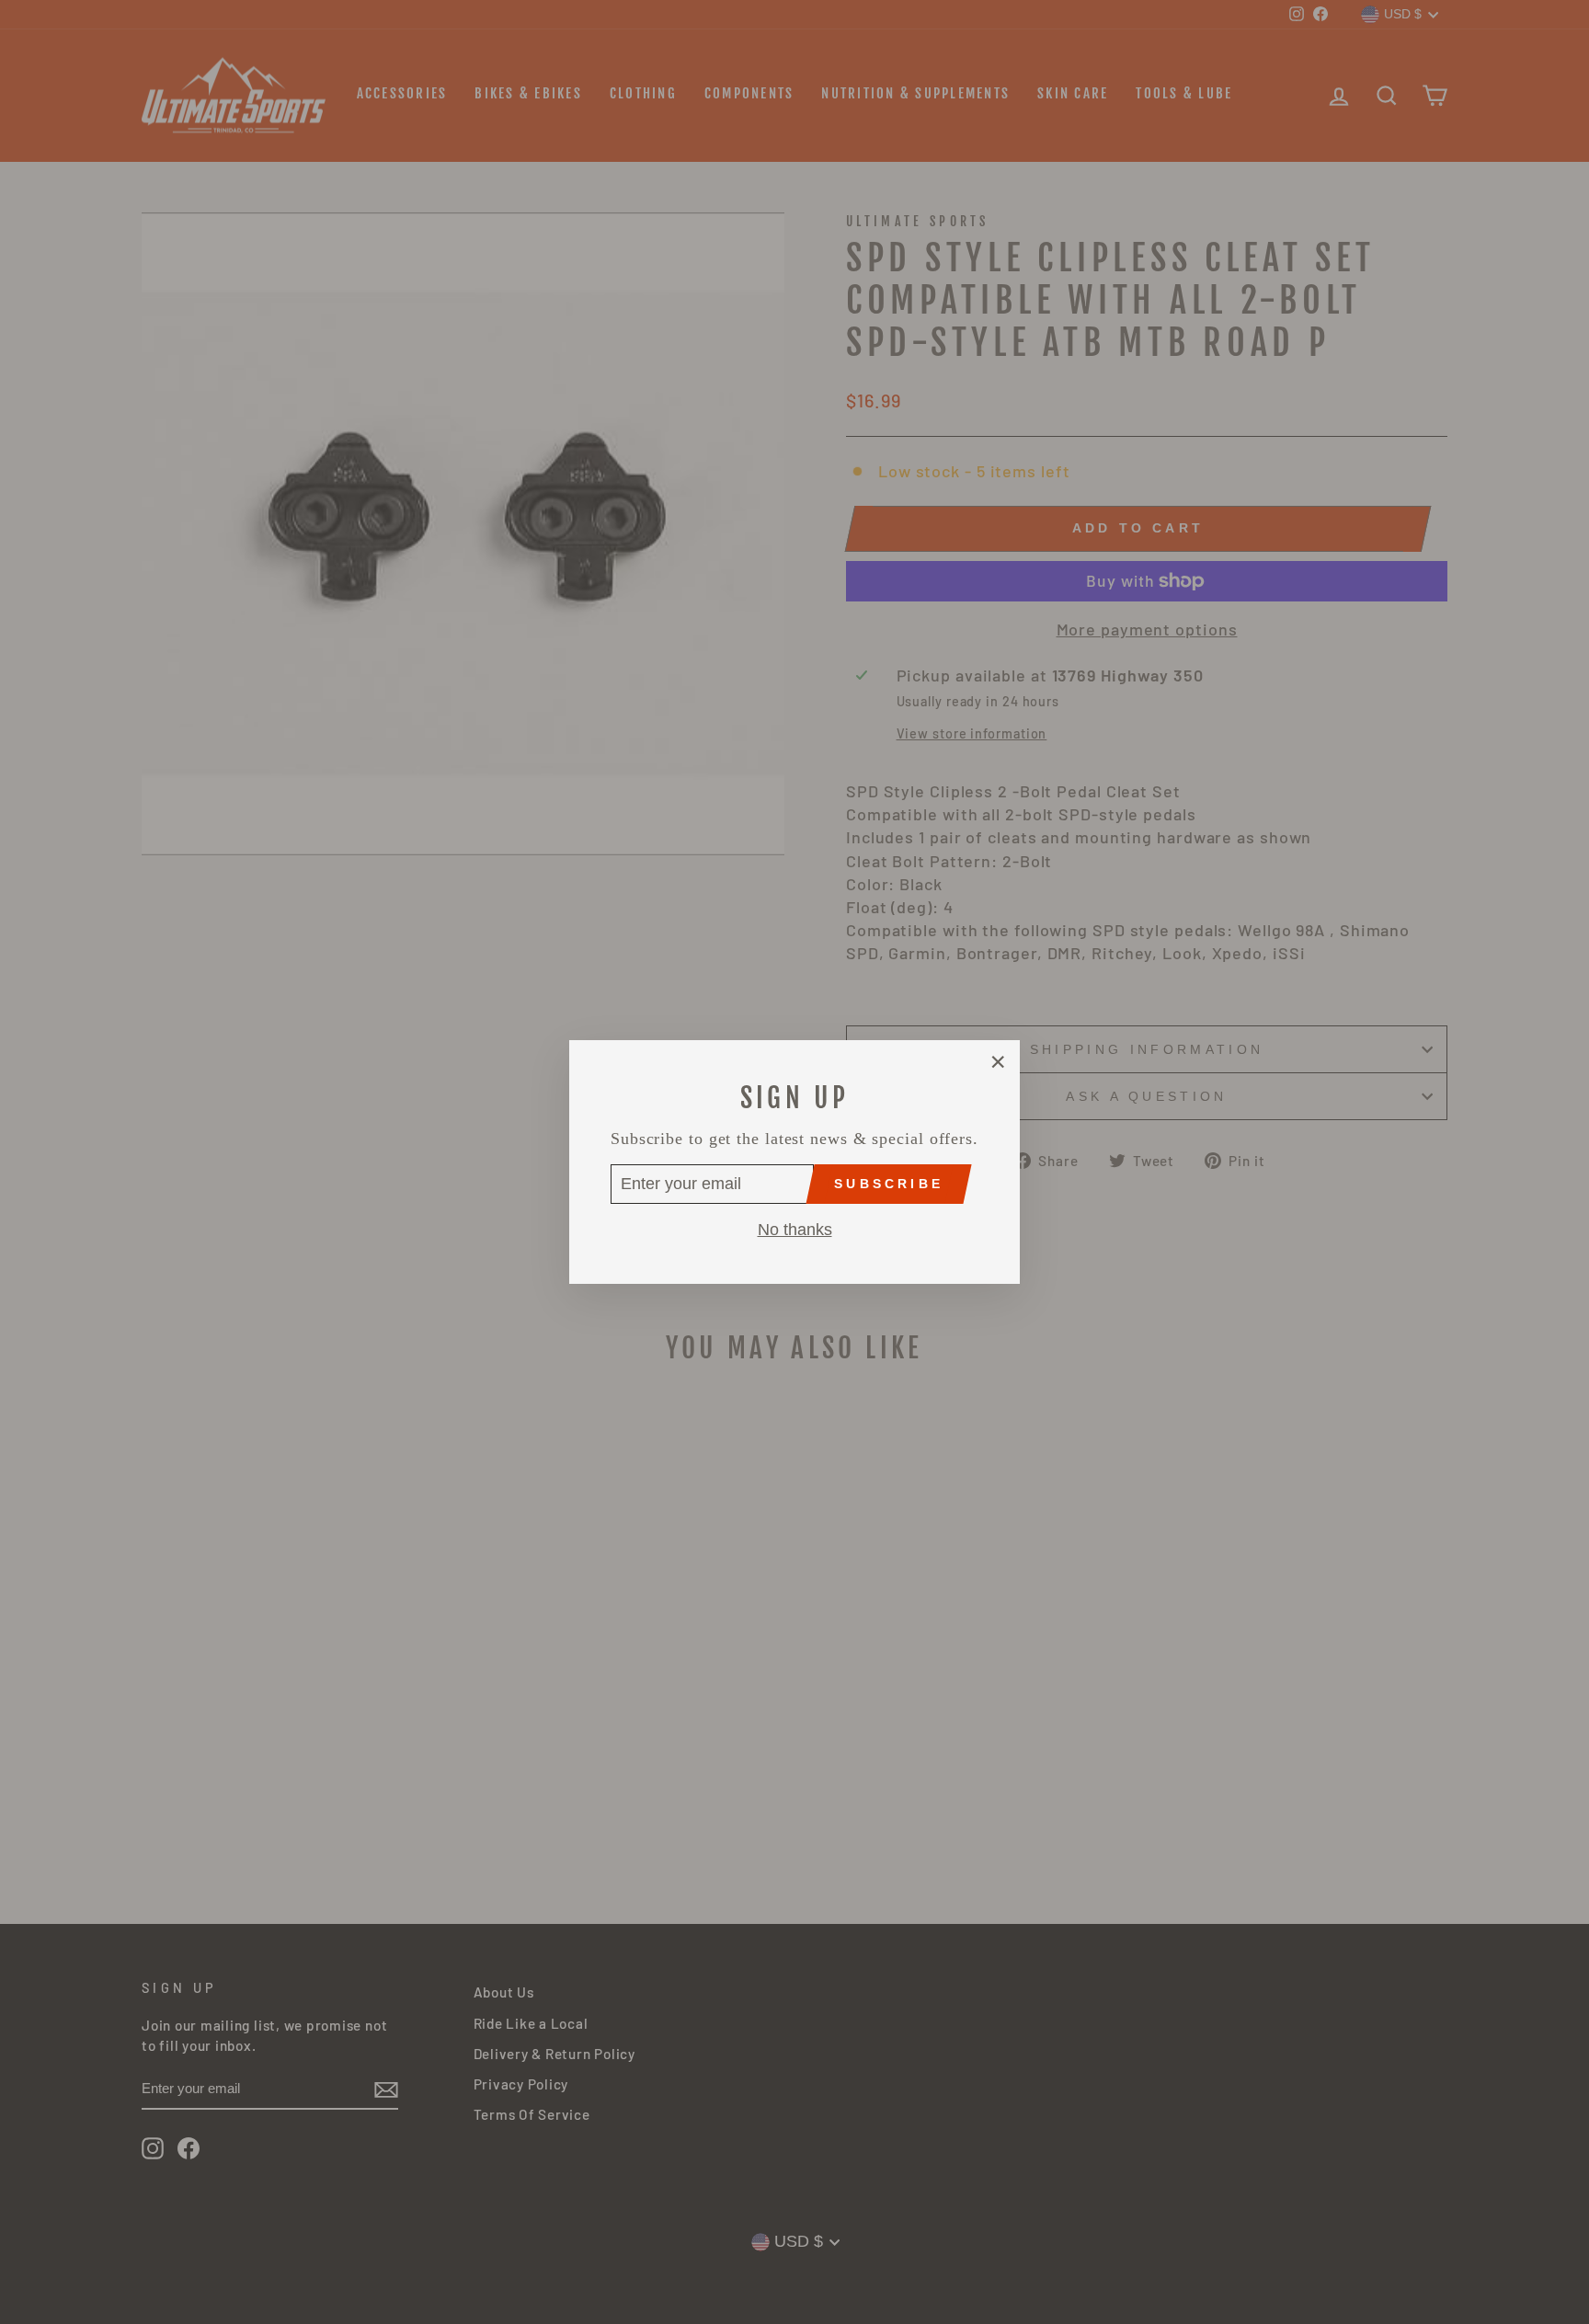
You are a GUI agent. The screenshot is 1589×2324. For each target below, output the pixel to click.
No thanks (795, 1230)
